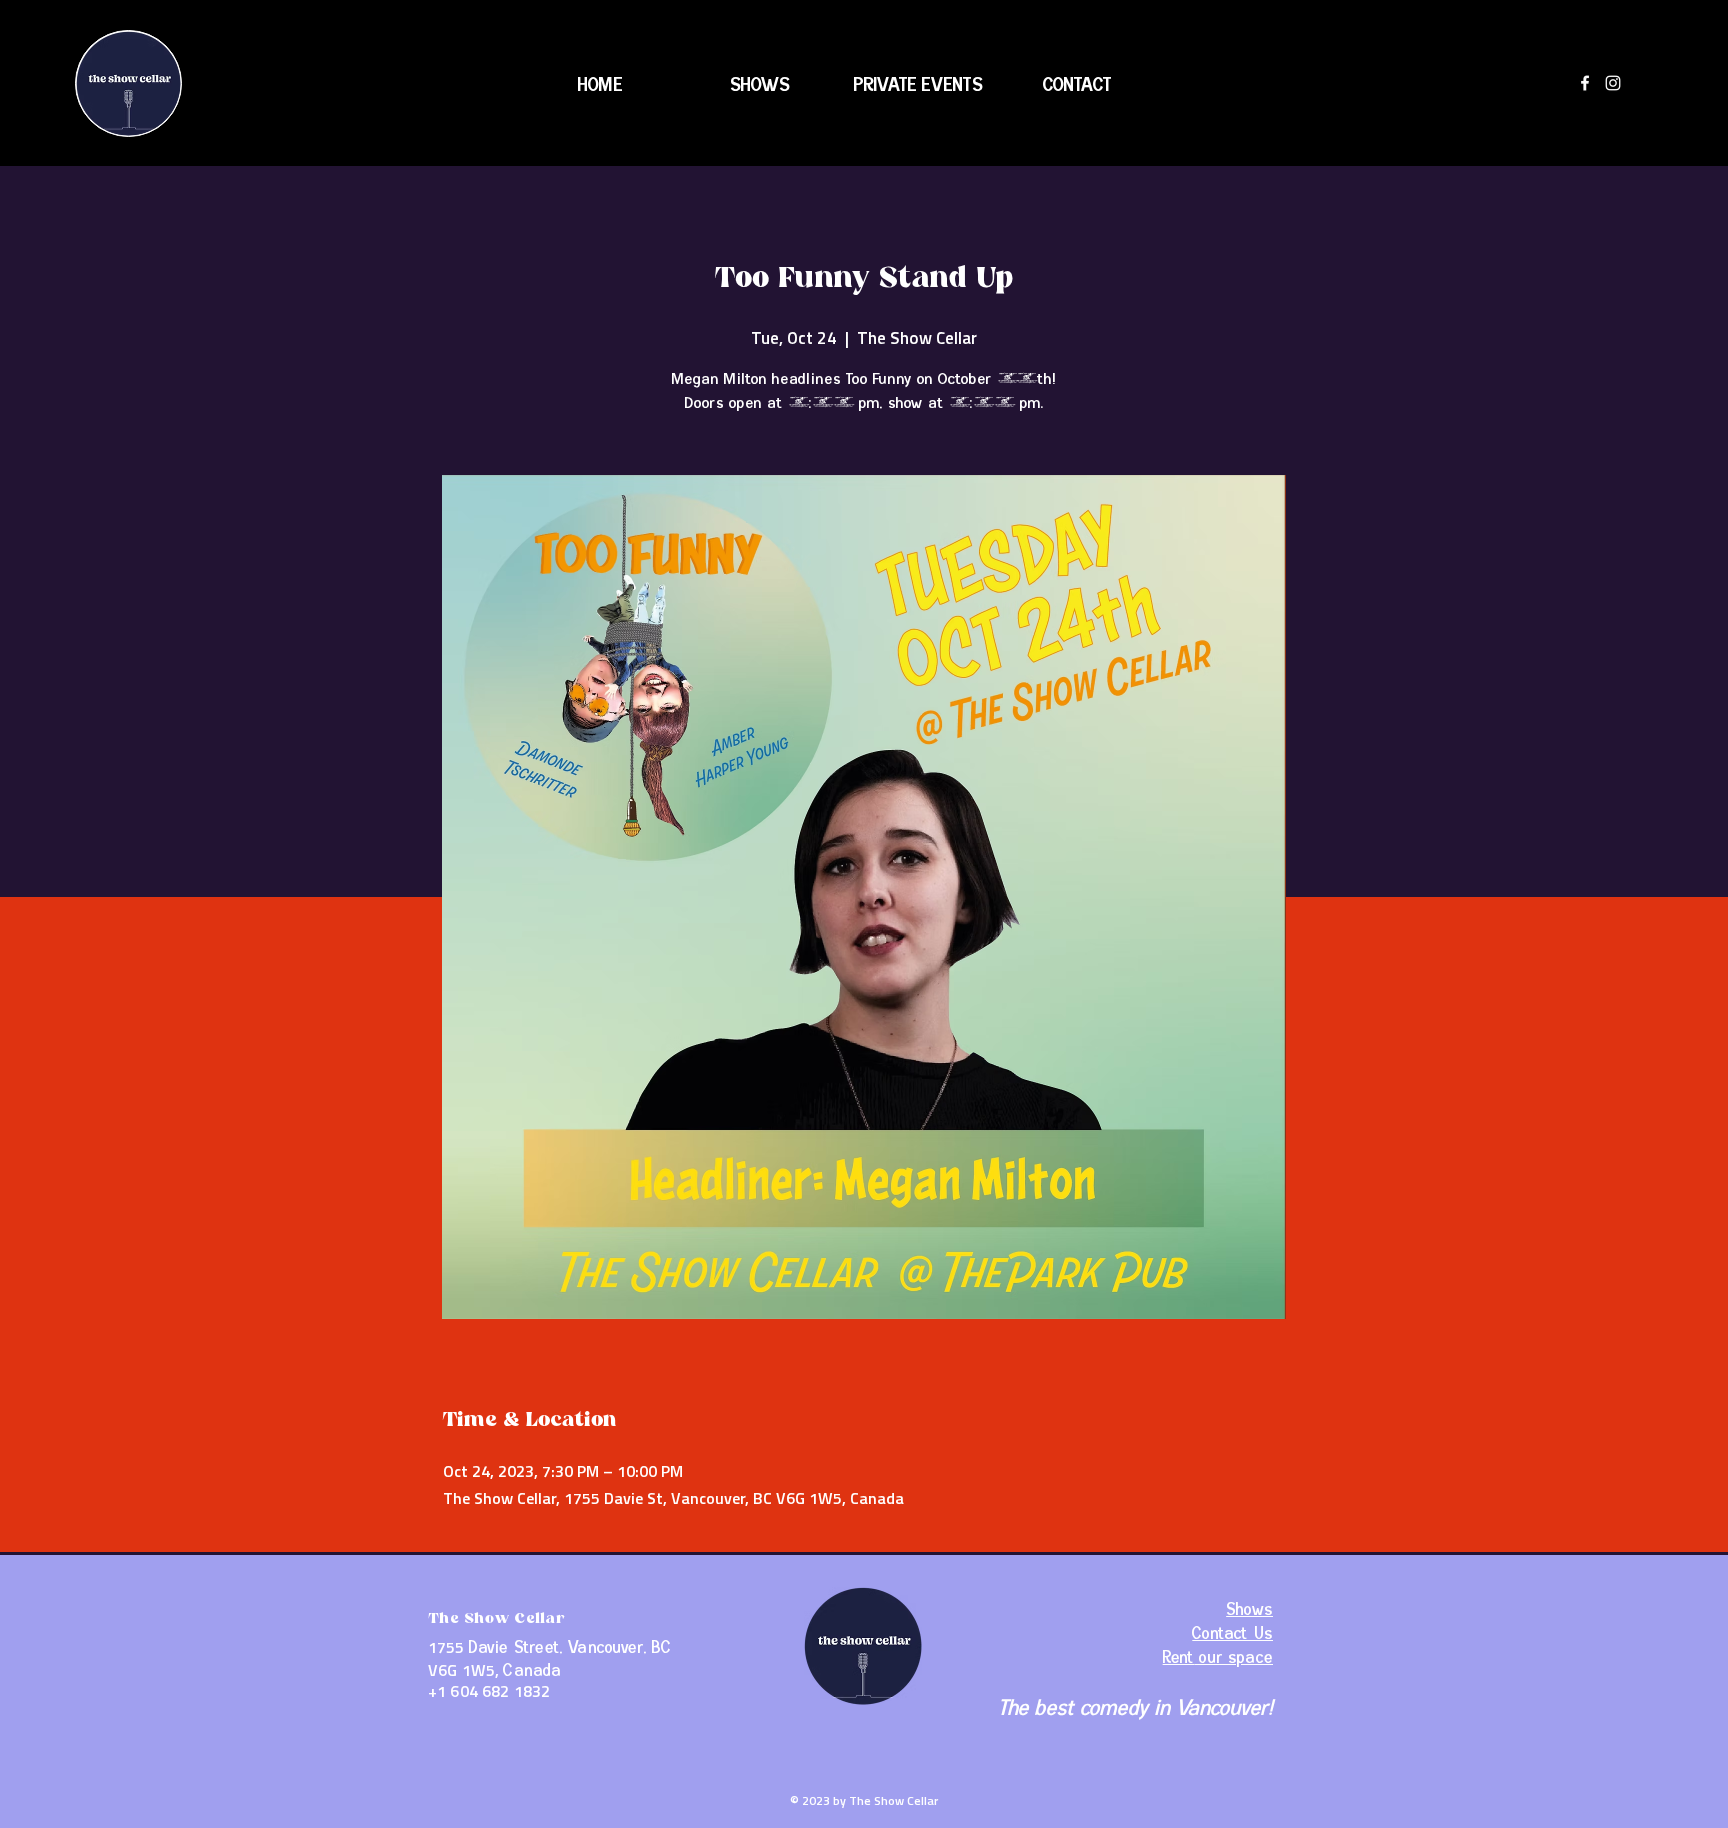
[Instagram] (1613, 83)
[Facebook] (1585, 83)
